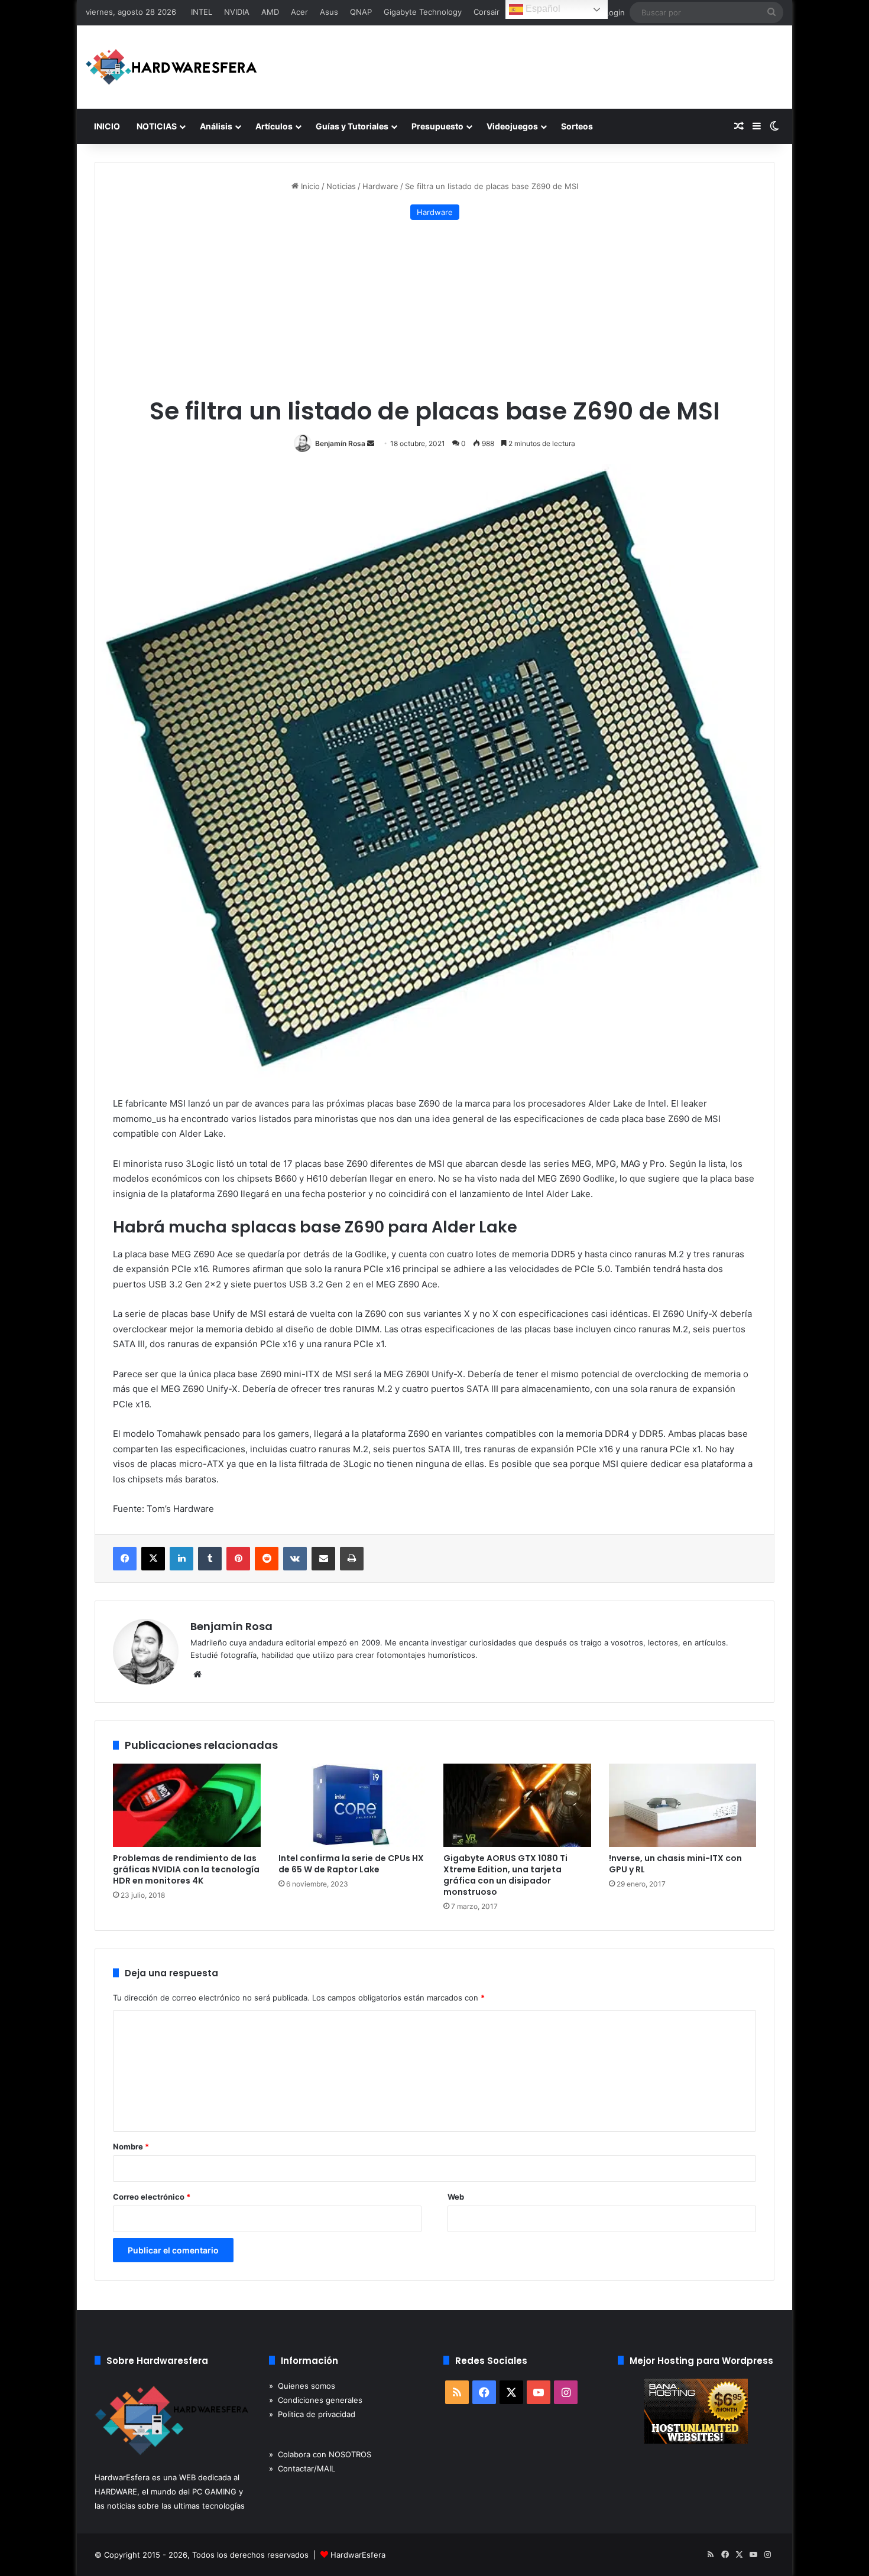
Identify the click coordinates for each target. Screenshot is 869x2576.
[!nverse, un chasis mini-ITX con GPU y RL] (683, 1805)
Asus (329, 12)
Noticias (341, 186)
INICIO (107, 126)
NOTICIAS (157, 126)
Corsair (487, 12)
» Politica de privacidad (312, 2414)
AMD (270, 12)
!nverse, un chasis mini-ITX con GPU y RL (675, 1864)
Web (456, 2197)
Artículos (274, 126)
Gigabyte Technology (423, 12)
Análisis (216, 126)
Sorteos (577, 126)
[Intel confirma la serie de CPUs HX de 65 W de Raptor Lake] (352, 1805)
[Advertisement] (434, 308)
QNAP (361, 12)
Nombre (131, 2146)
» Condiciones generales (316, 2400)
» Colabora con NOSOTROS (320, 2454)
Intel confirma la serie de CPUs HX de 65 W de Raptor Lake (351, 1864)
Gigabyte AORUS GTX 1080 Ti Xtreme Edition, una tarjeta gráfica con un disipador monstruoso (505, 1875)
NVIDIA (237, 12)
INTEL (202, 12)
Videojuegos (512, 126)
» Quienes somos (302, 2386)
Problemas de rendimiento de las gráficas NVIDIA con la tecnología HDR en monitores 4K (186, 1869)
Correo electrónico (152, 2197)
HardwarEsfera (358, 2555)
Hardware (380, 186)
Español (542, 9)
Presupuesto (437, 126)
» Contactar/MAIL (302, 2468)
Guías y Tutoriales (352, 126)
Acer (299, 12)
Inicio (309, 186)
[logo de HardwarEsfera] (171, 67)
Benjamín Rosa (340, 443)
